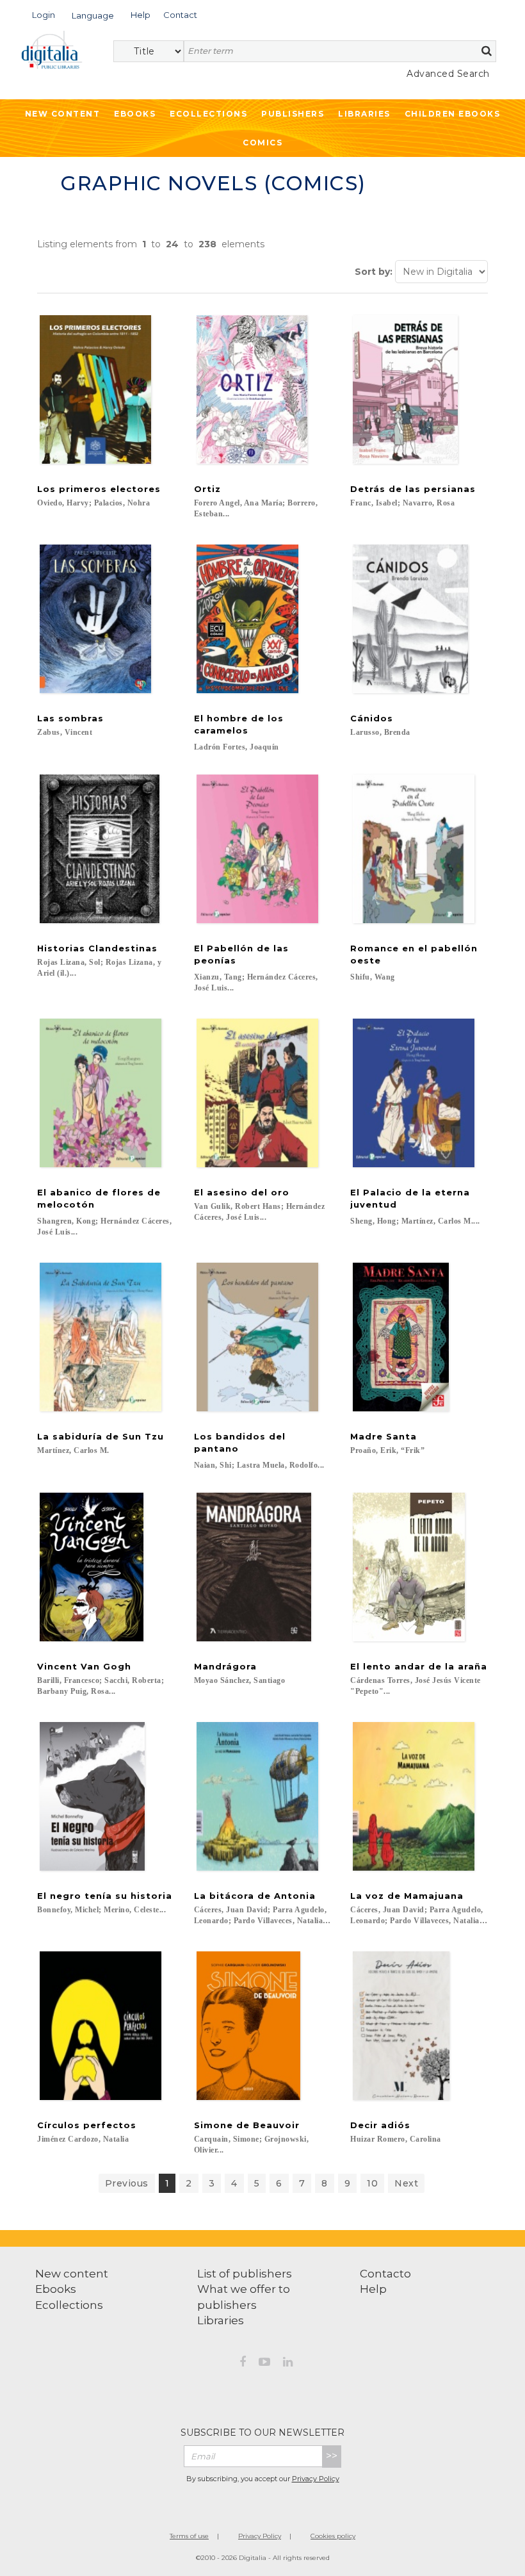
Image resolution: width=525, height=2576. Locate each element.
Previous (127, 2183)
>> (332, 2456)
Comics (262, 143)
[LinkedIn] (288, 2364)
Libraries (364, 114)
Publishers (293, 114)
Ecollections (208, 114)
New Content (63, 114)
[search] (487, 51)
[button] (44, 14)
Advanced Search (448, 74)
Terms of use (189, 2536)
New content (72, 2274)
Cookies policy (333, 2536)
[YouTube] (264, 2364)
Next (406, 2183)
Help (373, 2289)
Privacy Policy (316, 2479)
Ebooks (135, 114)
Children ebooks (453, 114)
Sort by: (374, 272)
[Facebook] (243, 2364)
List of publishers (245, 2274)
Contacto (385, 2274)
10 (372, 2183)
